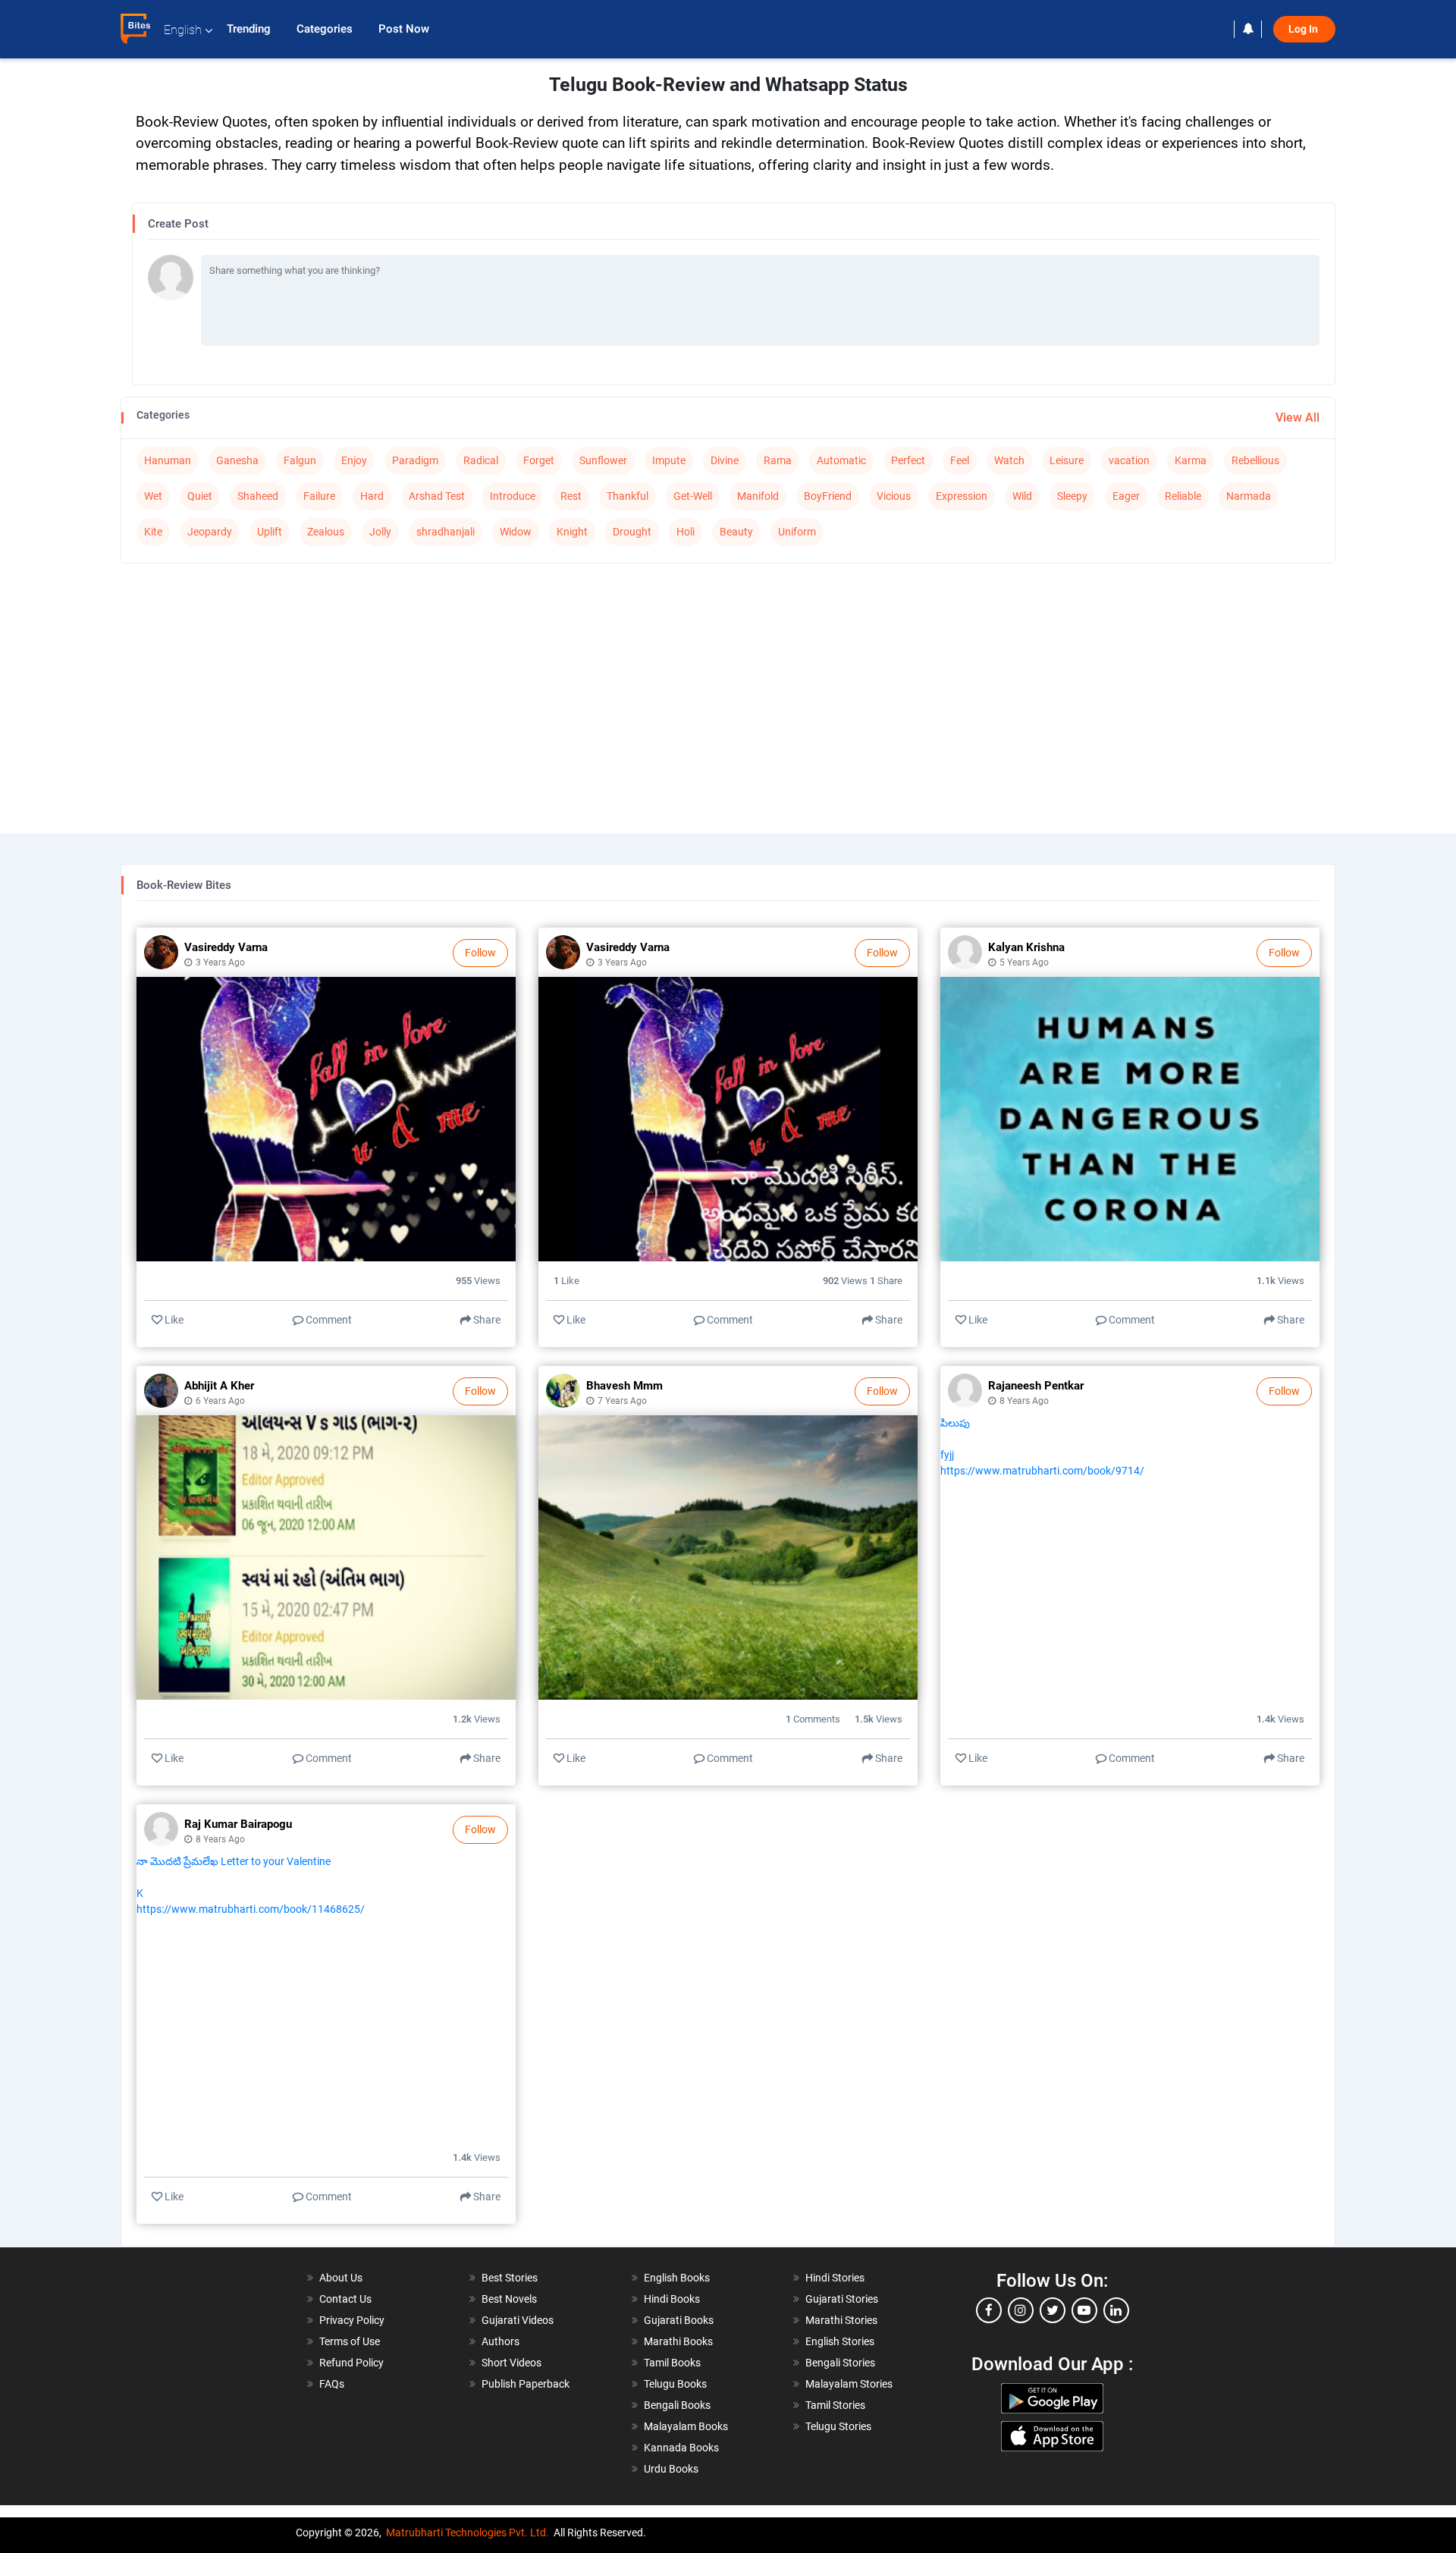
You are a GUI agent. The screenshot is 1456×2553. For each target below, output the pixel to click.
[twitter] (1053, 2310)
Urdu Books (671, 2469)
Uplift (270, 532)
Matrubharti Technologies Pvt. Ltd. (468, 2533)
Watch (1009, 460)
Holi (686, 532)
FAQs (332, 2384)
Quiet (200, 496)
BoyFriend (828, 496)
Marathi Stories (841, 2320)
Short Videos (511, 2363)
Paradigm (415, 460)
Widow (516, 532)
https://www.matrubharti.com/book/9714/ (1042, 1471)
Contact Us (345, 2299)
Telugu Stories (838, 2426)
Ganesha (237, 460)
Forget (539, 460)
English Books (677, 2278)
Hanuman (168, 460)
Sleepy (1072, 496)
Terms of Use (350, 2341)
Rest (571, 496)
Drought (632, 532)
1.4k (1280, 1719)
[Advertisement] (728, 685)
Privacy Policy (352, 2320)
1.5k (879, 1719)
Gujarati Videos (518, 2320)
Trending (250, 29)
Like (173, 1320)
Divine (725, 460)
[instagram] (1021, 2310)
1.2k (477, 1719)
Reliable (1183, 496)
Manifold (758, 496)
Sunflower (603, 460)
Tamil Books (672, 2363)
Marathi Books (678, 2341)
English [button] (183, 30)
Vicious (894, 496)
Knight (572, 532)
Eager (1126, 496)
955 (478, 1281)
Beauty (736, 532)
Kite (153, 532)
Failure (319, 496)
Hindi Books (672, 2299)
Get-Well (693, 496)
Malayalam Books (686, 2426)
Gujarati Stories (842, 2299)
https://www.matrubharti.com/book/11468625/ (251, 1909)
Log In (1304, 29)
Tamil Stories (835, 2405)
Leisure (1067, 460)
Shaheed (258, 496)
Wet (153, 496)
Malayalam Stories (849, 2384)
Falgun (300, 460)
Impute (669, 460)
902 (846, 1281)
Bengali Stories (840, 2363)
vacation (1129, 460)
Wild (1022, 496)
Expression (962, 496)
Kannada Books (681, 2448)
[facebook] (989, 2310)
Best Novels (509, 2299)
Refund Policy (351, 2363)
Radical (481, 460)
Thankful (628, 496)
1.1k (1280, 1281)
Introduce (513, 496)
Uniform (797, 532)
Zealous (326, 532)
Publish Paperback (526, 2384)
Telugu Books (675, 2384)
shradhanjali (446, 532)
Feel (960, 460)
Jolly (380, 532)
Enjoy (354, 460)
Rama (778, 460)
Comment (328, 1320)
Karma (1191, 460)
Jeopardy (210, 532)
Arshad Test (437, 496)
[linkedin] (1116, 2310)
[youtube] (1084, 2310)
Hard (372, 496)
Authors (500, 2341)
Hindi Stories (835, 2278)
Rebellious (1255, 460)
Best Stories (510, 2278)
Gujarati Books (679, 2320)
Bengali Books (677, 2405)
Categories (326, 29)
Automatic (841, 460)
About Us (341, 2278)
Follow (480, 953)
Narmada (1249, 496)
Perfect (908, 460)
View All (1298, 418)
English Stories (840, 2341)
